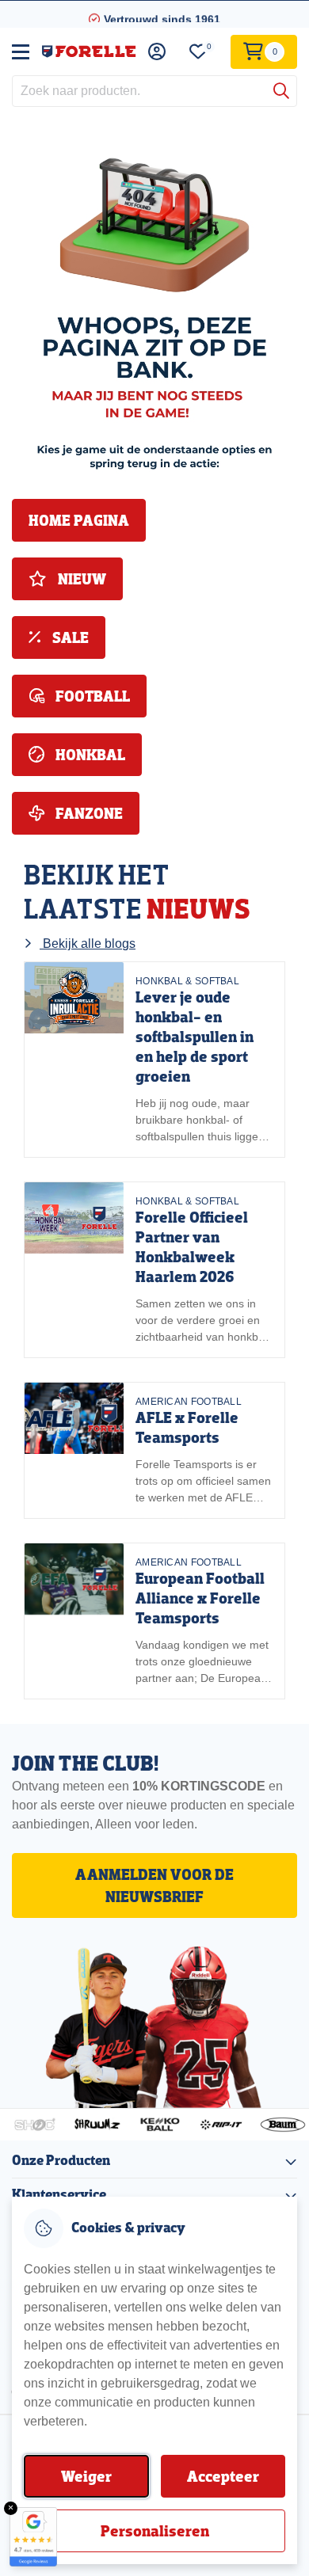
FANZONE (88, 813)
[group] (154, 1060)
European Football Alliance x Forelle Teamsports (200, 1598)
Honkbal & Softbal (187, 981)
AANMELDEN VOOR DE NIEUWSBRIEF (154, 1885)
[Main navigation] (21, 51)
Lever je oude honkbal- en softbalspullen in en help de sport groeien (195, 1037)
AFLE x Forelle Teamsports (187, 1427)
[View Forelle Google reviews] (33, 2537)
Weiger (86, 2476)
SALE (69, 637)
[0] (198, 52)
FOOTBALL (91, 696)
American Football (189, 1402)
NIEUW (80, 579)
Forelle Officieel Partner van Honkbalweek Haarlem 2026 (192, 1247)
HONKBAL (89, 755)
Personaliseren (155, 2531)
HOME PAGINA (79, 520)
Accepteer (223, 2476)
